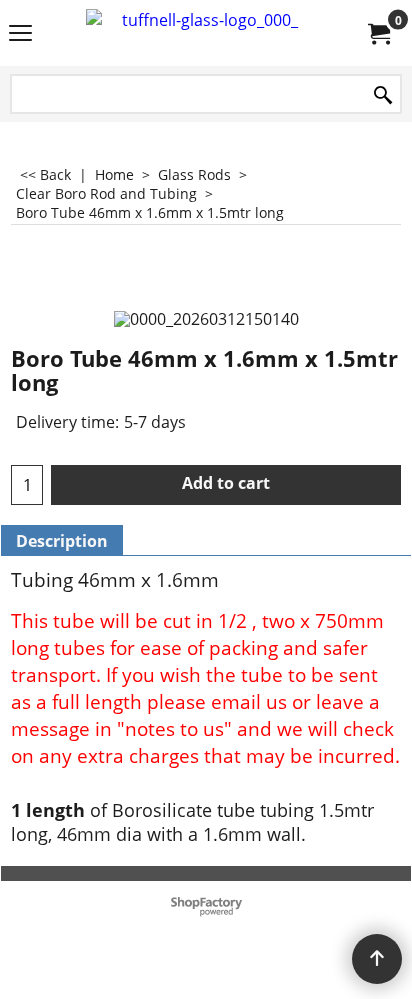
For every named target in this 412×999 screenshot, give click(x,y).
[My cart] (378, 33)
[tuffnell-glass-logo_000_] (202, 33)
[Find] (383, 95)
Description (62, 541)
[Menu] (20, 35)
